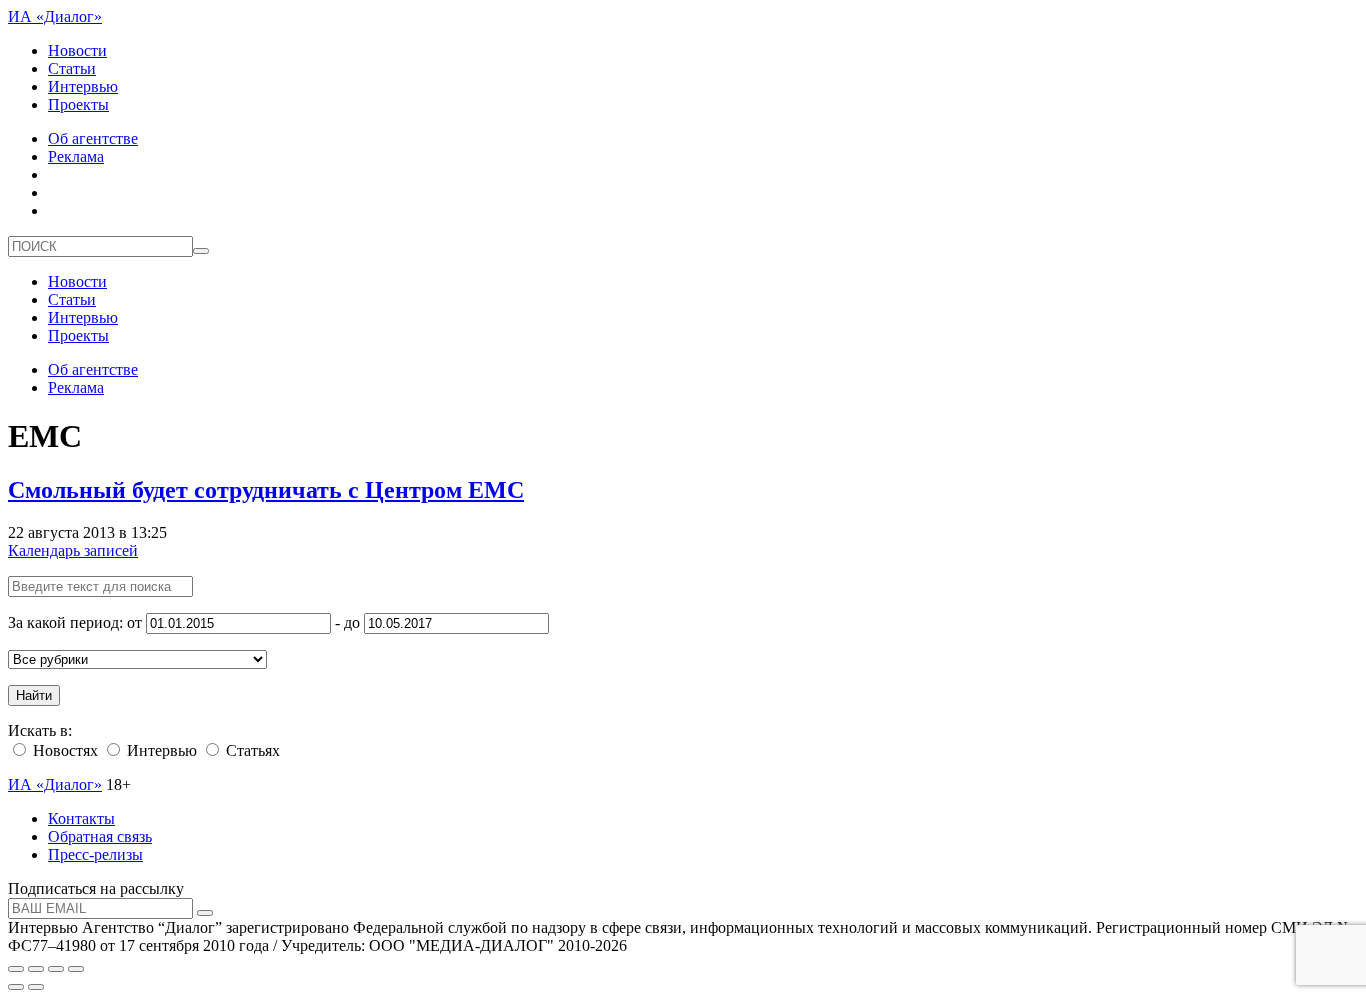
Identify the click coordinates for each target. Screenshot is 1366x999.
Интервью (83, 86)
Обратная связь (100, 836)
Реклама (76, 156)
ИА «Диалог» (55, 16)
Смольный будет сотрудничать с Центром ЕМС (266, 490)
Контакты (81, 818)
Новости (77, 50)
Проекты (78, 104)
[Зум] (76, 969)
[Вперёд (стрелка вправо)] (36, 987)
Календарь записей (73, 550)
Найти (34, 695)
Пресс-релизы (95, 854)
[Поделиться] (36, 969)
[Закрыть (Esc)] (16, 969)
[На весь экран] (56, 969)
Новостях (63, 750)
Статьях (251, 750)
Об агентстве (93, 138)
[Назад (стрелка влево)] (16, 987)
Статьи (72, 68)
